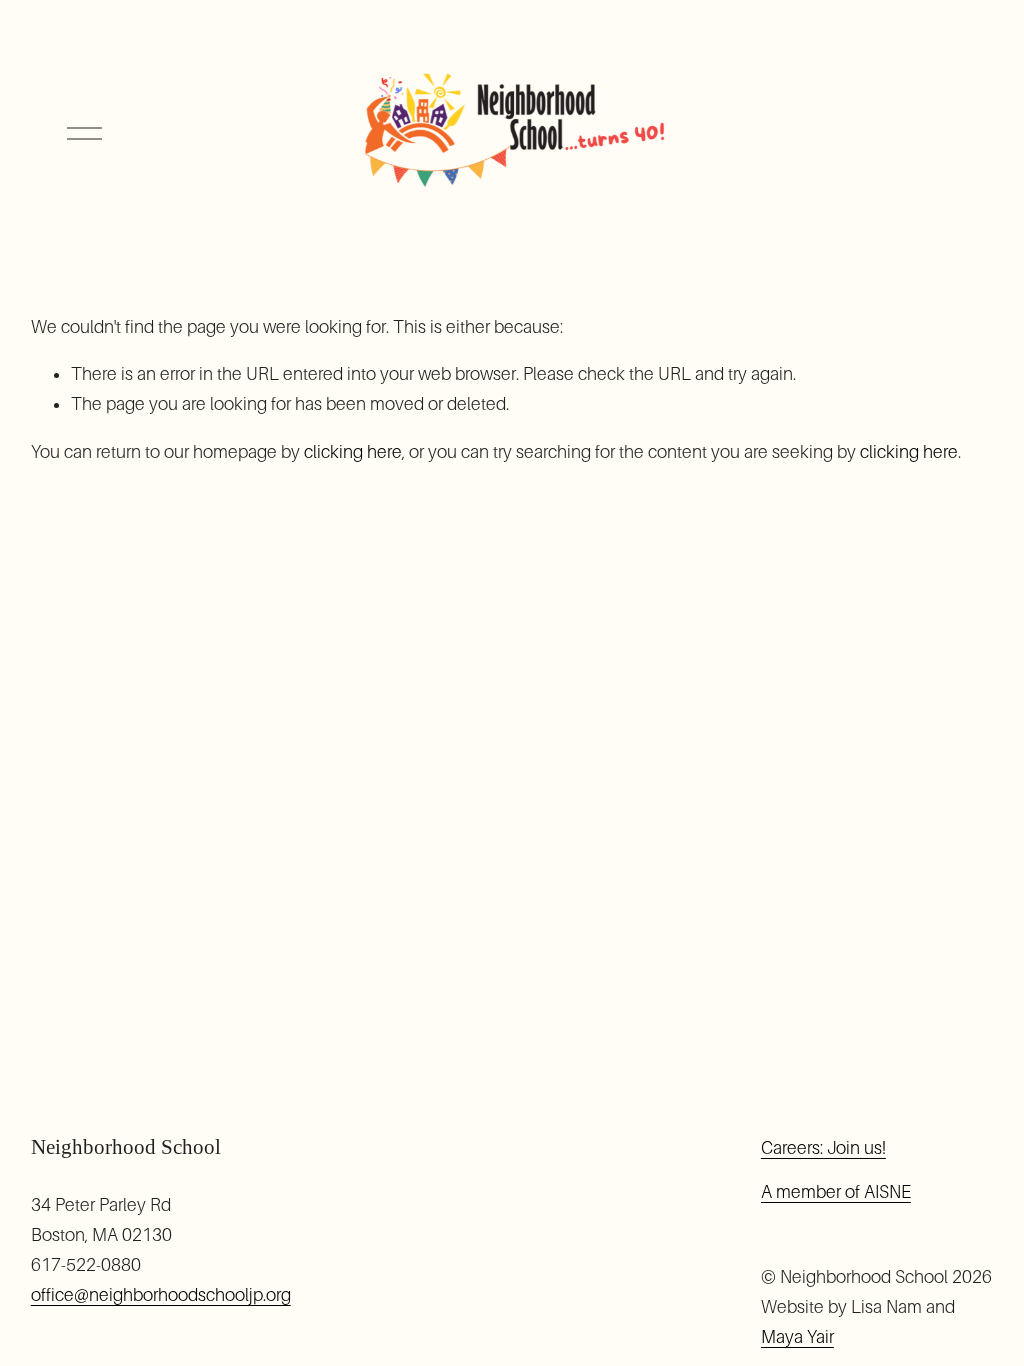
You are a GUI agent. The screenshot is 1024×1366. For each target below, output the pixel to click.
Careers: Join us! (823, 1148)
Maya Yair (797, 1337)
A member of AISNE (836, 1192)
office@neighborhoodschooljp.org (161, 1295)
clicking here (353, 452)
